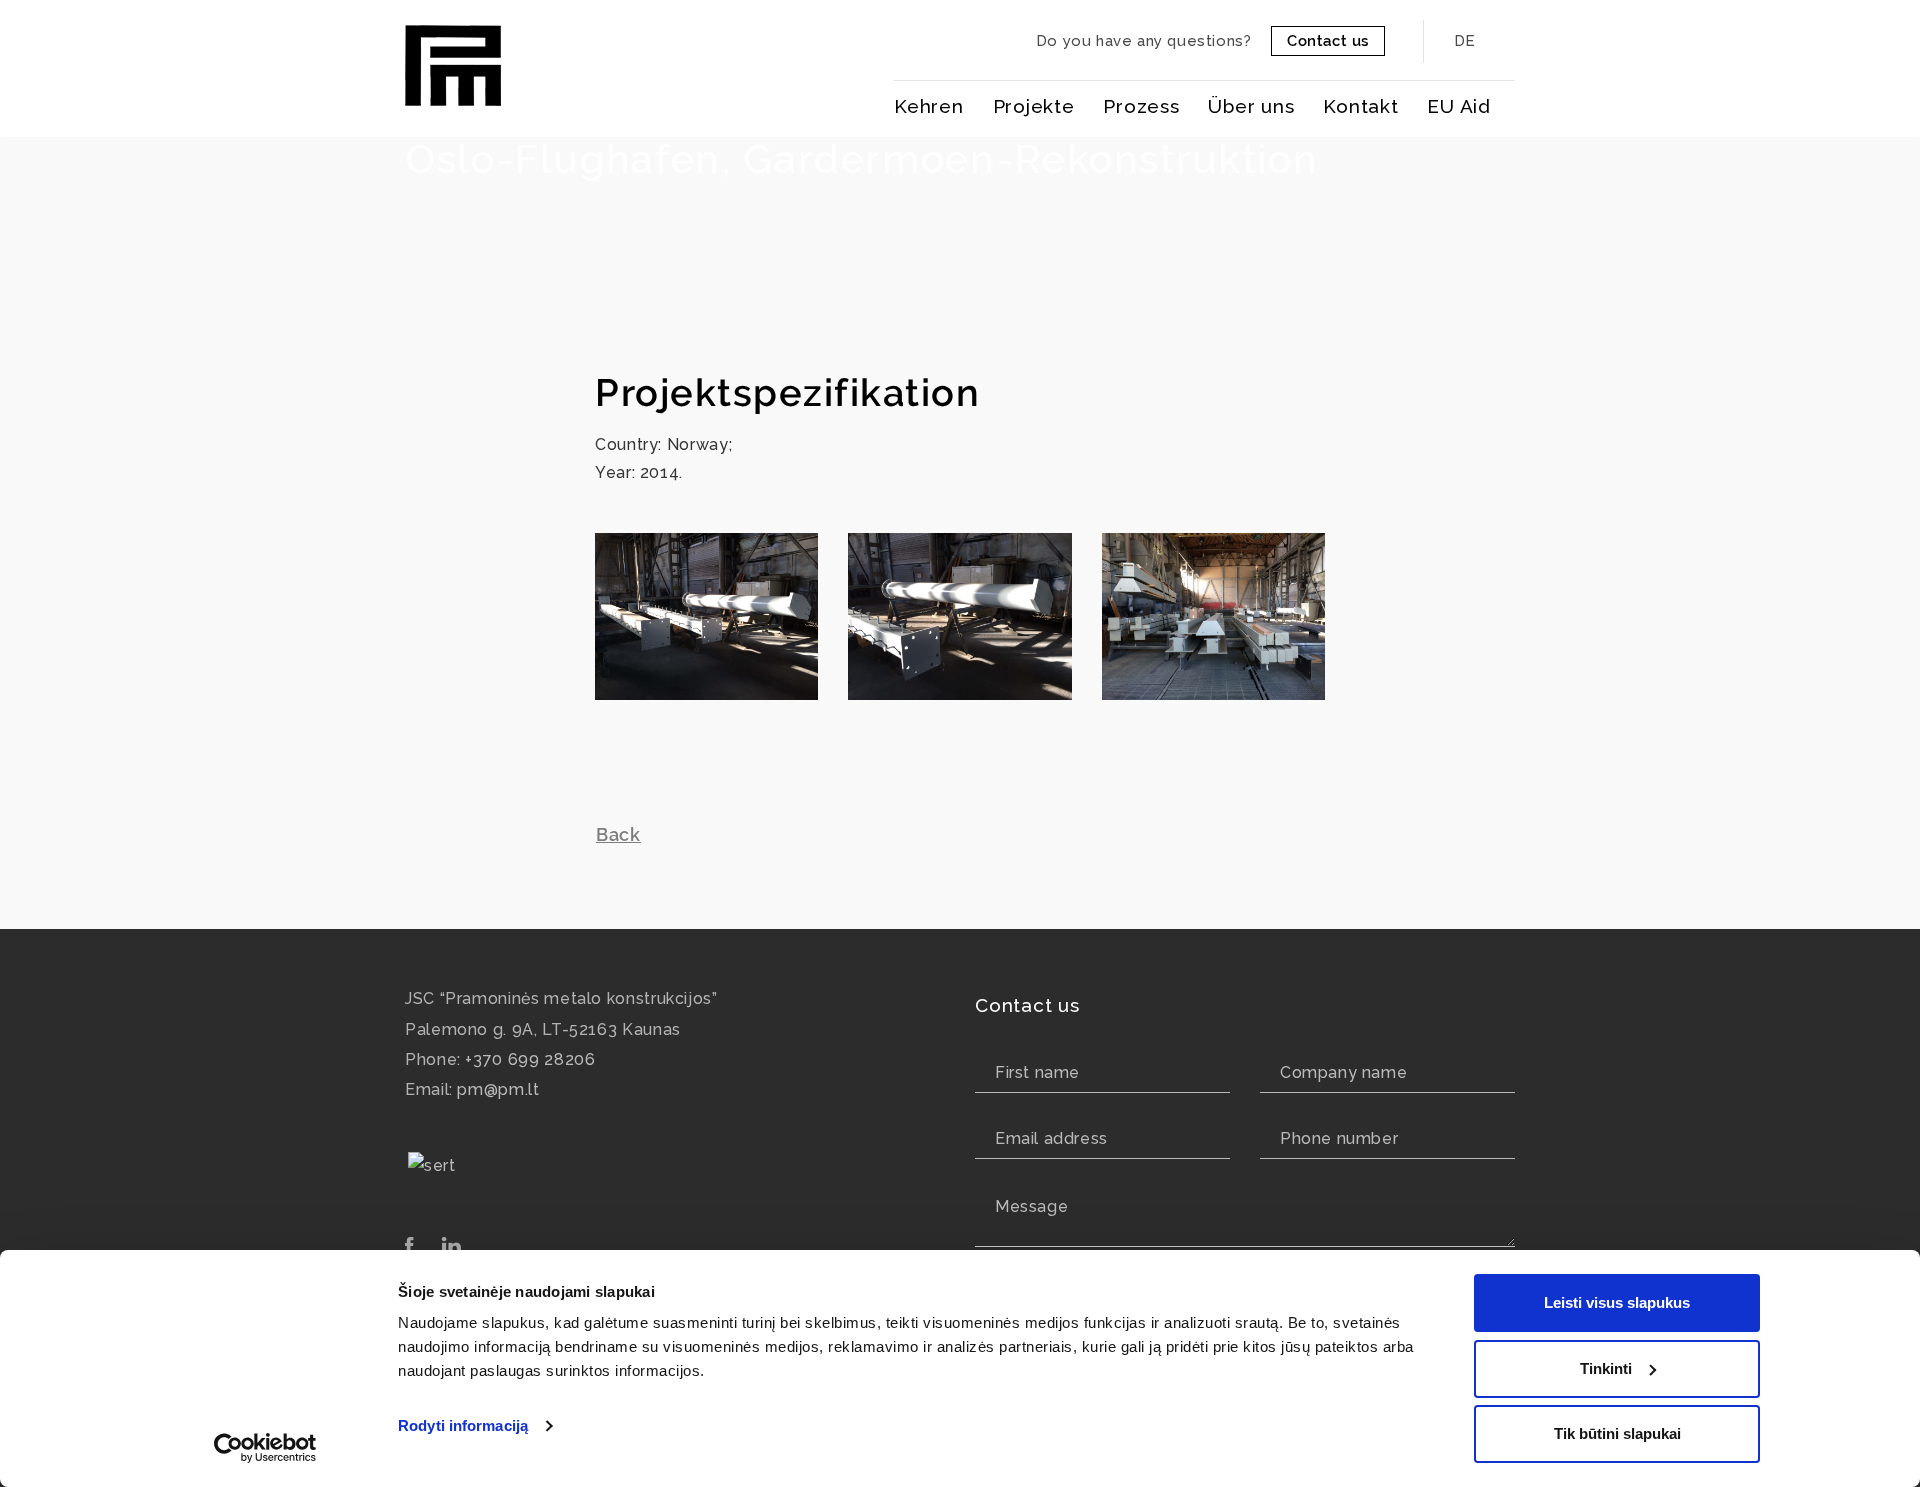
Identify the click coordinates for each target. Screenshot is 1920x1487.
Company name (1343, 1072)
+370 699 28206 (530, 1059)
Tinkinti (1606, 1368)
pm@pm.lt (498, 1089)
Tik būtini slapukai (1617, 1433)
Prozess (1141, 106)
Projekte (1034, 106)
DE (1466, 41)
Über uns (1251, 106)
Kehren (929, 106)
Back (618, 834)
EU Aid (1459, 106)
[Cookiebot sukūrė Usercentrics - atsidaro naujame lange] (265, 1448)
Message (1031, 1206)
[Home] (453, 61)
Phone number (1339, 1138)
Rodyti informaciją (463, 1425)
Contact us (1328, 41)
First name (1037, 1072)
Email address (1051, 1138)
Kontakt (1360, 106)
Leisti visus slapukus (1617, 1302)
